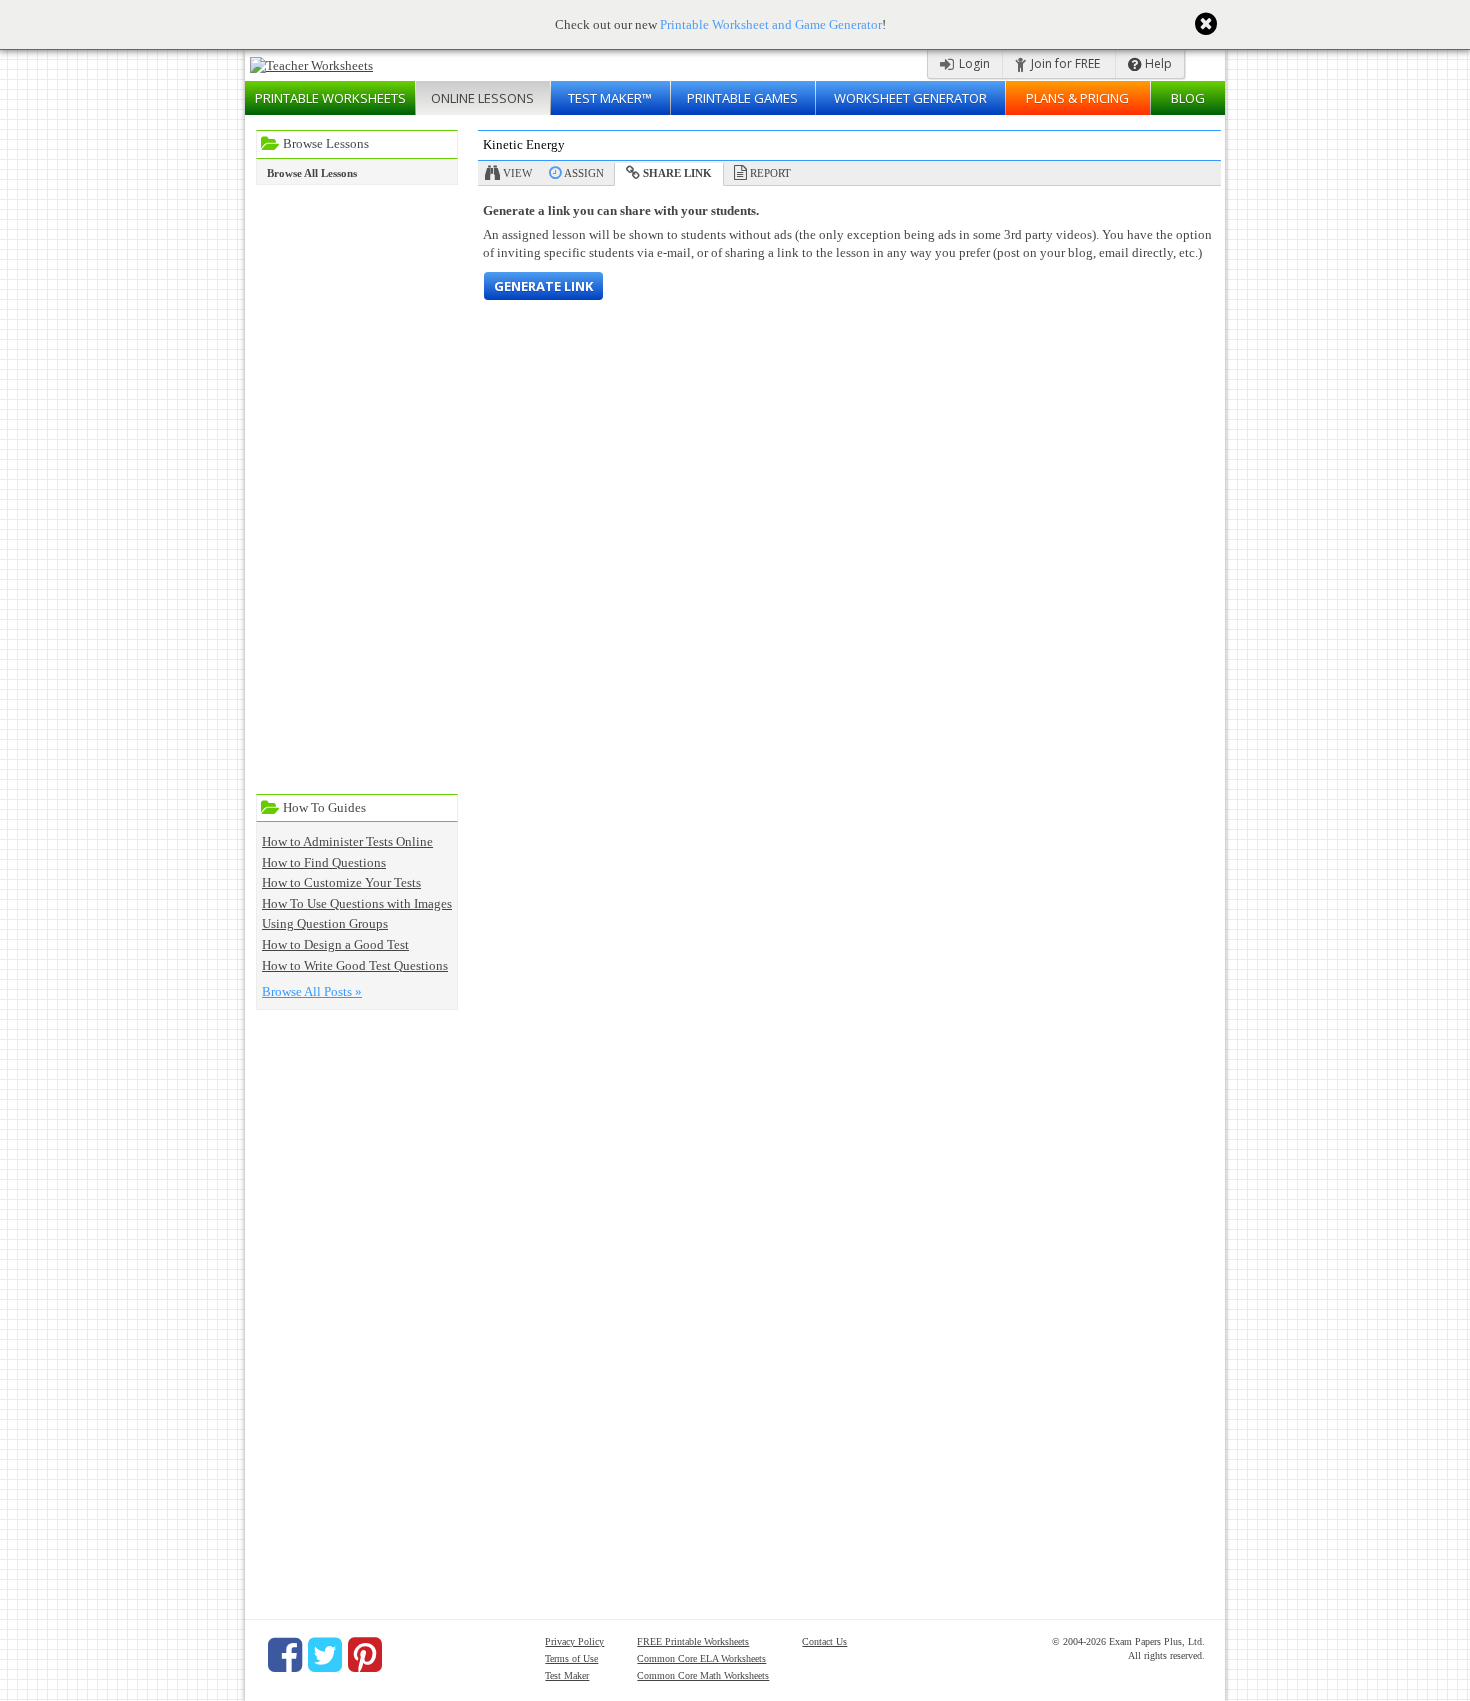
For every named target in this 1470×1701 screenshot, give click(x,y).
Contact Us (824, 1641)
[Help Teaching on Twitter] (325, 1655)
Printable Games (742, 98)
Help (1157, 63)
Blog (1188, 98)
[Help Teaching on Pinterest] (365, 1655)
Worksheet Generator (910, 98)
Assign (584, 173)
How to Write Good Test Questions (355, 965)
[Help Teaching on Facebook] (285, 1655)
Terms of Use (571, 1658)
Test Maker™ (610, 98)
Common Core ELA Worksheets (701, 1658)
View (517, 173)
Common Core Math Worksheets (703, 1675)
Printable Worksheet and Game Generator (771, 24)
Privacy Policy (574, 1641)
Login (973, 63)
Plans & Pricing (1077, 98)
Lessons (482, 98)
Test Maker (567, 1675)
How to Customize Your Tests (341, 882)
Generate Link (543, 286)
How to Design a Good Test (335, 944)
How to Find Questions (324, 862)
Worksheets (330, 98)
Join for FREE (1064, 63)
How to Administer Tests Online (347, 841)
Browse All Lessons (312, 173)
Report (770, 173)
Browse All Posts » (312, 991)
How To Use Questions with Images (357, 903)
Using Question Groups (325, 923)
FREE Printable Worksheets (693, 1641)
